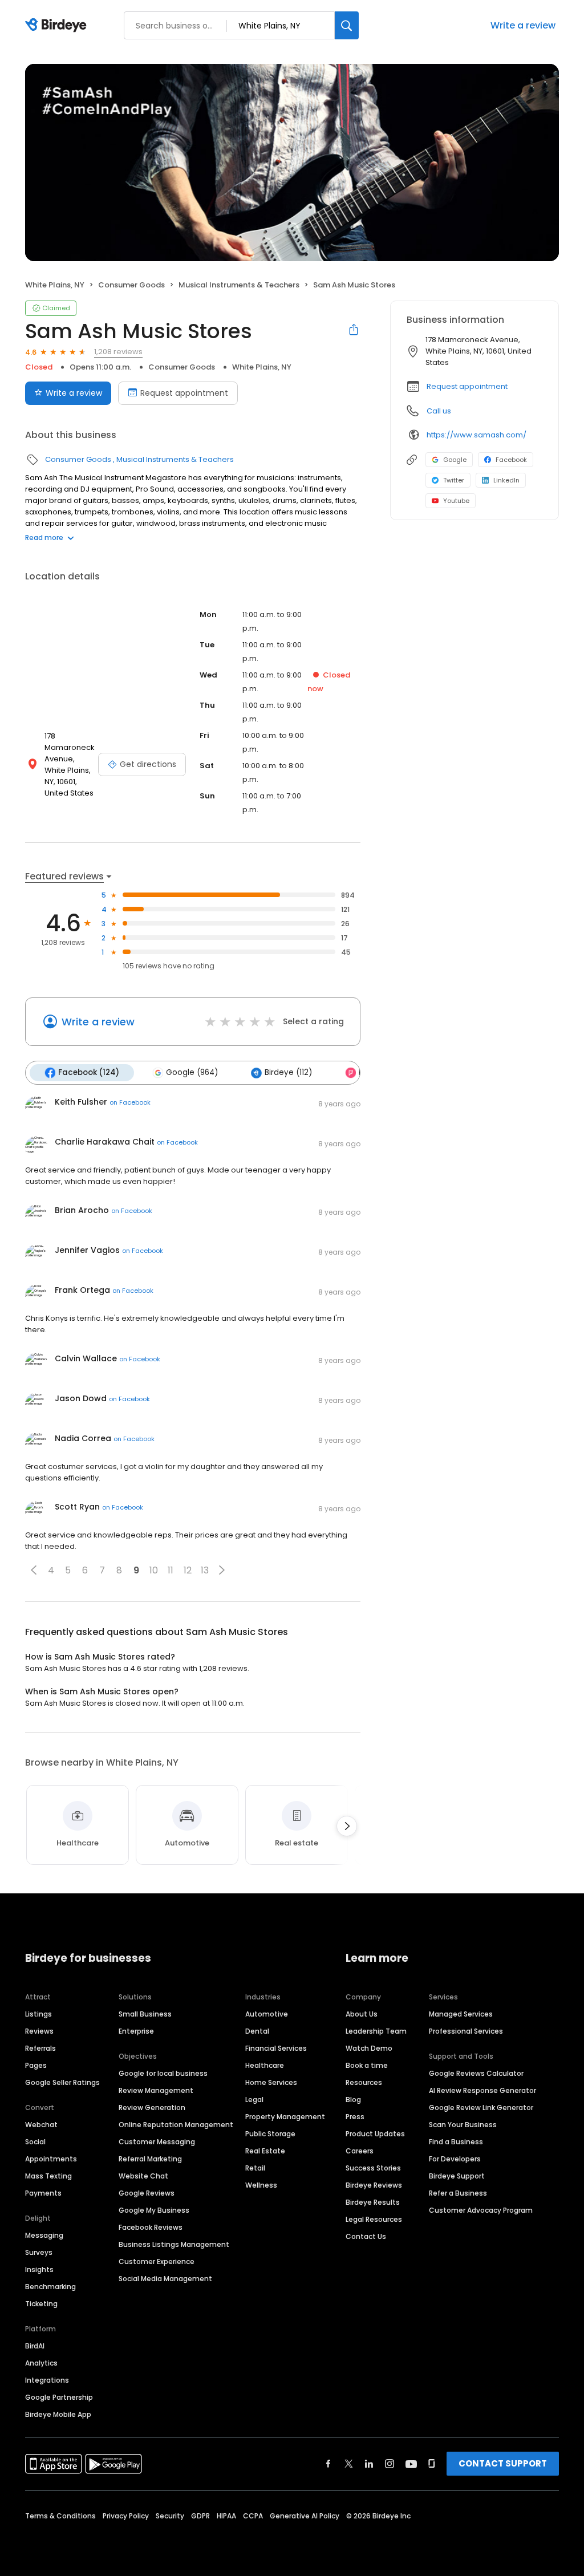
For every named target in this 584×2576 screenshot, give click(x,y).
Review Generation (152, 2108)
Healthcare (265, 2065)
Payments (43, 2193)
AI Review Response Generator (482, 2090)
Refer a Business (458, 2193)
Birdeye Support (457, 2176)
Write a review (523, 25)
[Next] (347, 1826)
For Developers (455, 2159)
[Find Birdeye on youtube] (411, 2464)
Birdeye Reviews (374, 2185)
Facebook (511, 460)
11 (171, 1570)
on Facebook (130, 1102)
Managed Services (461, 2014)
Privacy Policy (126, 2516)
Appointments (51, 2159)
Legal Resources (374, 2219)
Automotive (267, 2014)
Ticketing (41, 2304)
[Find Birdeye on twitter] (349, 2464)
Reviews (39, 2031)
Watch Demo (369, 2048)
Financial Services (276, 2048)
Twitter (454, 480)
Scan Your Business (463, 2125)
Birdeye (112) (288, 1072)
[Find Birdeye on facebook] (328, 2464)
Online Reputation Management (176, 2125)
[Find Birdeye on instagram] (390, 2464)
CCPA (253, 2516)
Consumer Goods (131, 285)
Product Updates (375, 2134)
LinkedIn (506, 480)
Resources (364, 2082)
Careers (360, 2151)
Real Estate (265, 2151)
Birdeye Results (373, 2202)
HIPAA (226, 2516)
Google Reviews (147, 2193)
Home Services (271, 2082)
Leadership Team (376, 2031)
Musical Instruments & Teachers (239, 285)
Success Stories (373, 2168)
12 (188, 1570)
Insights (39, 2269)
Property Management (285, 2117)
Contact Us (366, 2236)
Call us (439, 411)
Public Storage (270, 2134)
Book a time (367, 2065)
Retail (255, 2168)
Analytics (41, 2363)
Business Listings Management (174, 2244)
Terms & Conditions (60, 2516)
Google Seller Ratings (62, 2082)
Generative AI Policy (305, 2516)
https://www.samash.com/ (476, 435)
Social (35, 2142)
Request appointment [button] (467, 386)
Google (455, 460)
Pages (36, 2065)
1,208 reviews (118, 352)
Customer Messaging (157, 2142)
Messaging (44, 2235)
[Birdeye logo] (58, 26)
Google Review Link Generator (481, 2108)
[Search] (347, 25)
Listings (38, 2014)
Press (355, 2117)
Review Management (156, 2090)
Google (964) (192, 1072)
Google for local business (163, 2073)
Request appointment (184, 393)
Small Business (145, 2014)
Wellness (261, 2185)
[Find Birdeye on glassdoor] (432, 2464)
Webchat (41, 2125)
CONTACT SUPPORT (503, 2463)
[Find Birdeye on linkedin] (369, 2464)
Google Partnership (59, 2397)
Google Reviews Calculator (476, 2073)
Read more (44, 537)
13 (205, 1570)
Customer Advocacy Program (481, 2210)
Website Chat (143, 2176)
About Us (362, 2014)
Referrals (40, 2048)
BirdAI (35, 2346)
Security (170, 2516)
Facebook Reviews (151, 2227)
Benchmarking (50, 2287)
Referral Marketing (150, 2159)
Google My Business (154, 2210)
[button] (34, 1570)
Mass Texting (48, 2176)
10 (154, 1570)
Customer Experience (157, 2261)
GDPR (200, 2516)
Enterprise (136, 2031)
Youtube (456, 501)
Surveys (39, 2252)
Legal (254, 2100)
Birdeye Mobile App (58, 2414)
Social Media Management (165, 2279)
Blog (353, 2100)
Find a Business (456, 2142)
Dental (257, 2031)
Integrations (47, 2380)
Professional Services (466, 2031)
